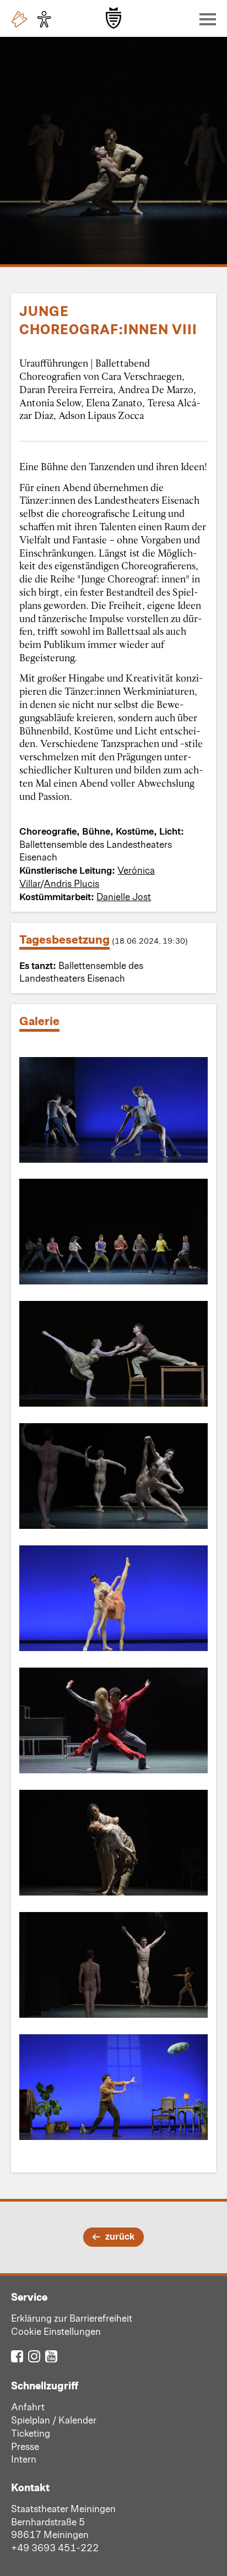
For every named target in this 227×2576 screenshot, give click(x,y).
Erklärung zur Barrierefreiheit (72, 2318)
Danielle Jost (124, 896)
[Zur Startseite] (113, 18)
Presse (25, 2446)
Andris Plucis (71, 883)
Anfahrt (28, 2406)
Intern (24, 2459)
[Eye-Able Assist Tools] (47, 19)
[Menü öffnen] (205, 19)
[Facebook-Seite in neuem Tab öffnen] (17, 2356)
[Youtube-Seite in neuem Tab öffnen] (51, 2356)
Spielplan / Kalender (54, 2420)
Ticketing (31, 2433)
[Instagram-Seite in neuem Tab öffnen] (34, 2356)
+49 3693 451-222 (55, 2547)
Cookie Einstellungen (56, 2331)
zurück (120, 2236)
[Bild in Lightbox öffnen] (113, 1110)
